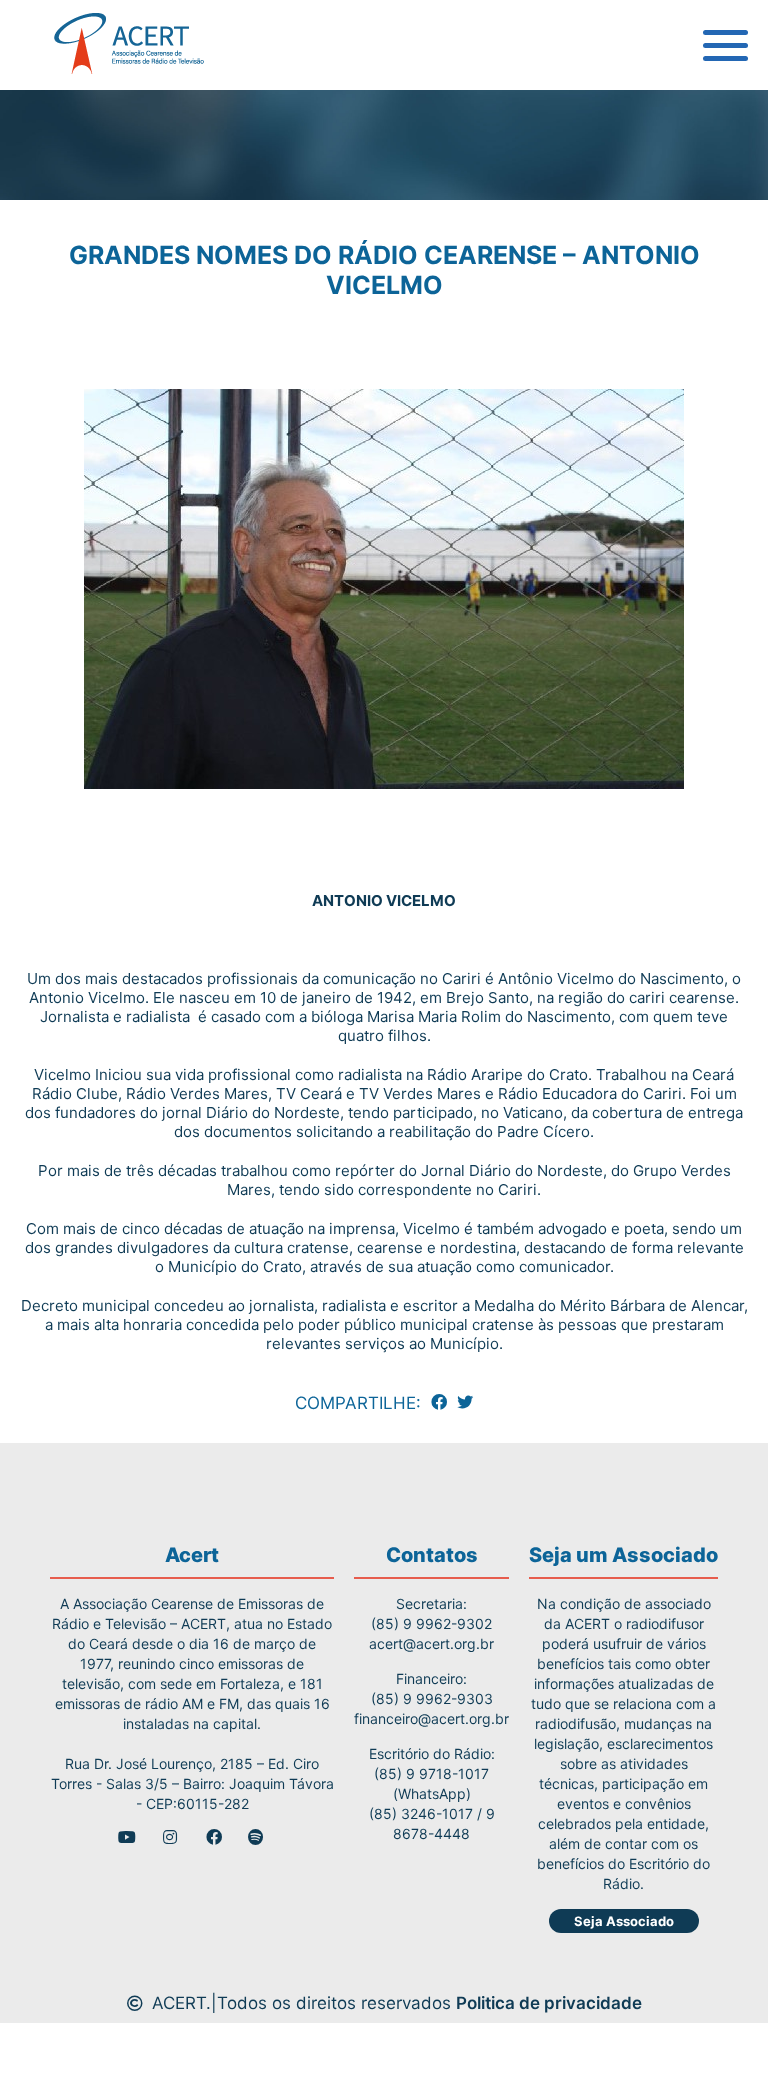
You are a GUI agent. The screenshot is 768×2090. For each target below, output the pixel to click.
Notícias (69, 290)
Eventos (68, 335)
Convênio (74, 245)
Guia (53, 110)
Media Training (97, 200)
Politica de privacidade (549, 2003)
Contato (68, 380)
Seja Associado (624, 1921)
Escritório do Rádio (112, 155)
